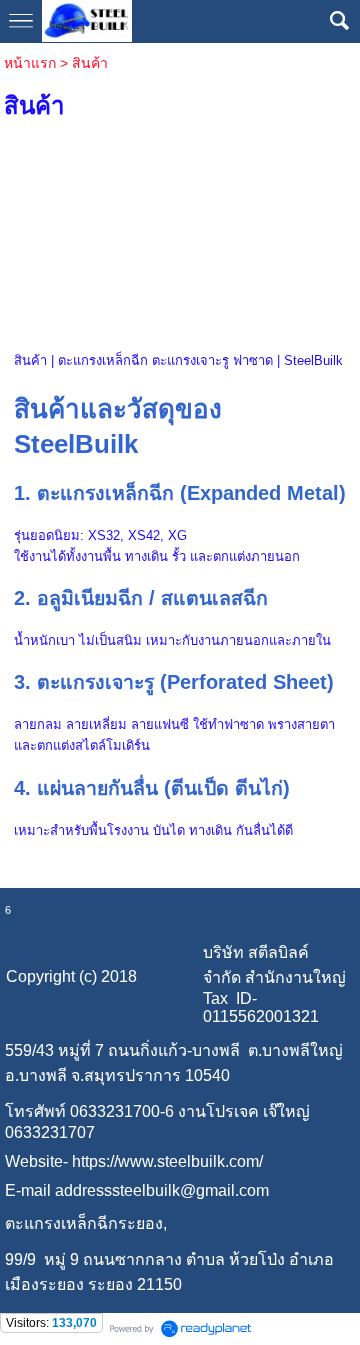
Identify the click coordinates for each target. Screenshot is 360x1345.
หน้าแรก (30, 63)
